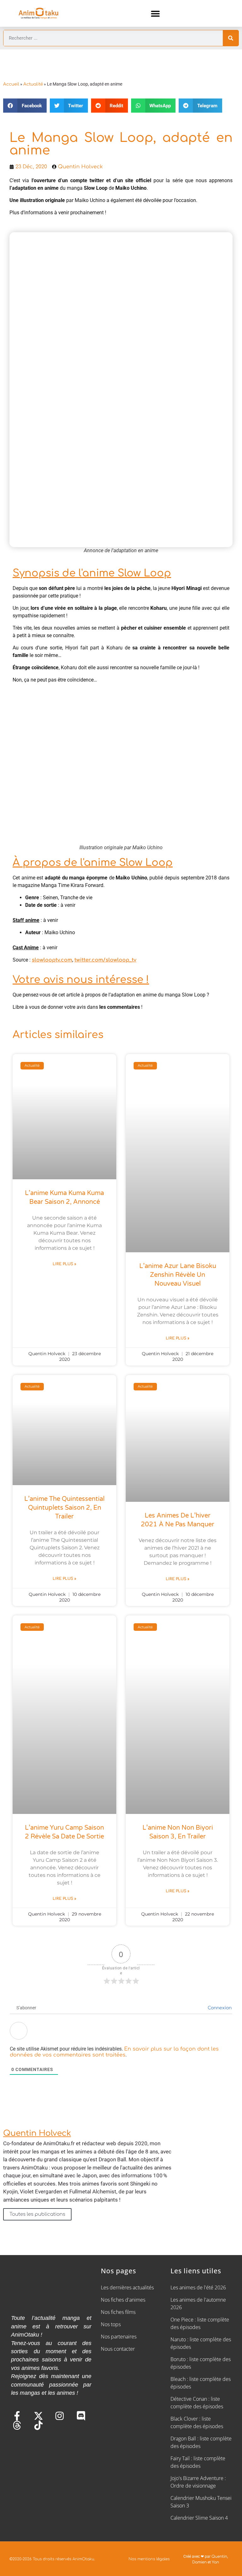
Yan (215, 2562)
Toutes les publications (37, 2214)
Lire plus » (64, 1264)
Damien (199, 2562)
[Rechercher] (231, 38)
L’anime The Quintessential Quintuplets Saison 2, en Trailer (64, 1508)
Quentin (219, 2556)
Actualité (33, 84)
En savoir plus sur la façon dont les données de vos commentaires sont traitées (114, 2052)
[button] (156, 13)
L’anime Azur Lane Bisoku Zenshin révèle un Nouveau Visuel (178, 1275)
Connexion (219, 2008)
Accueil (11, 84)
